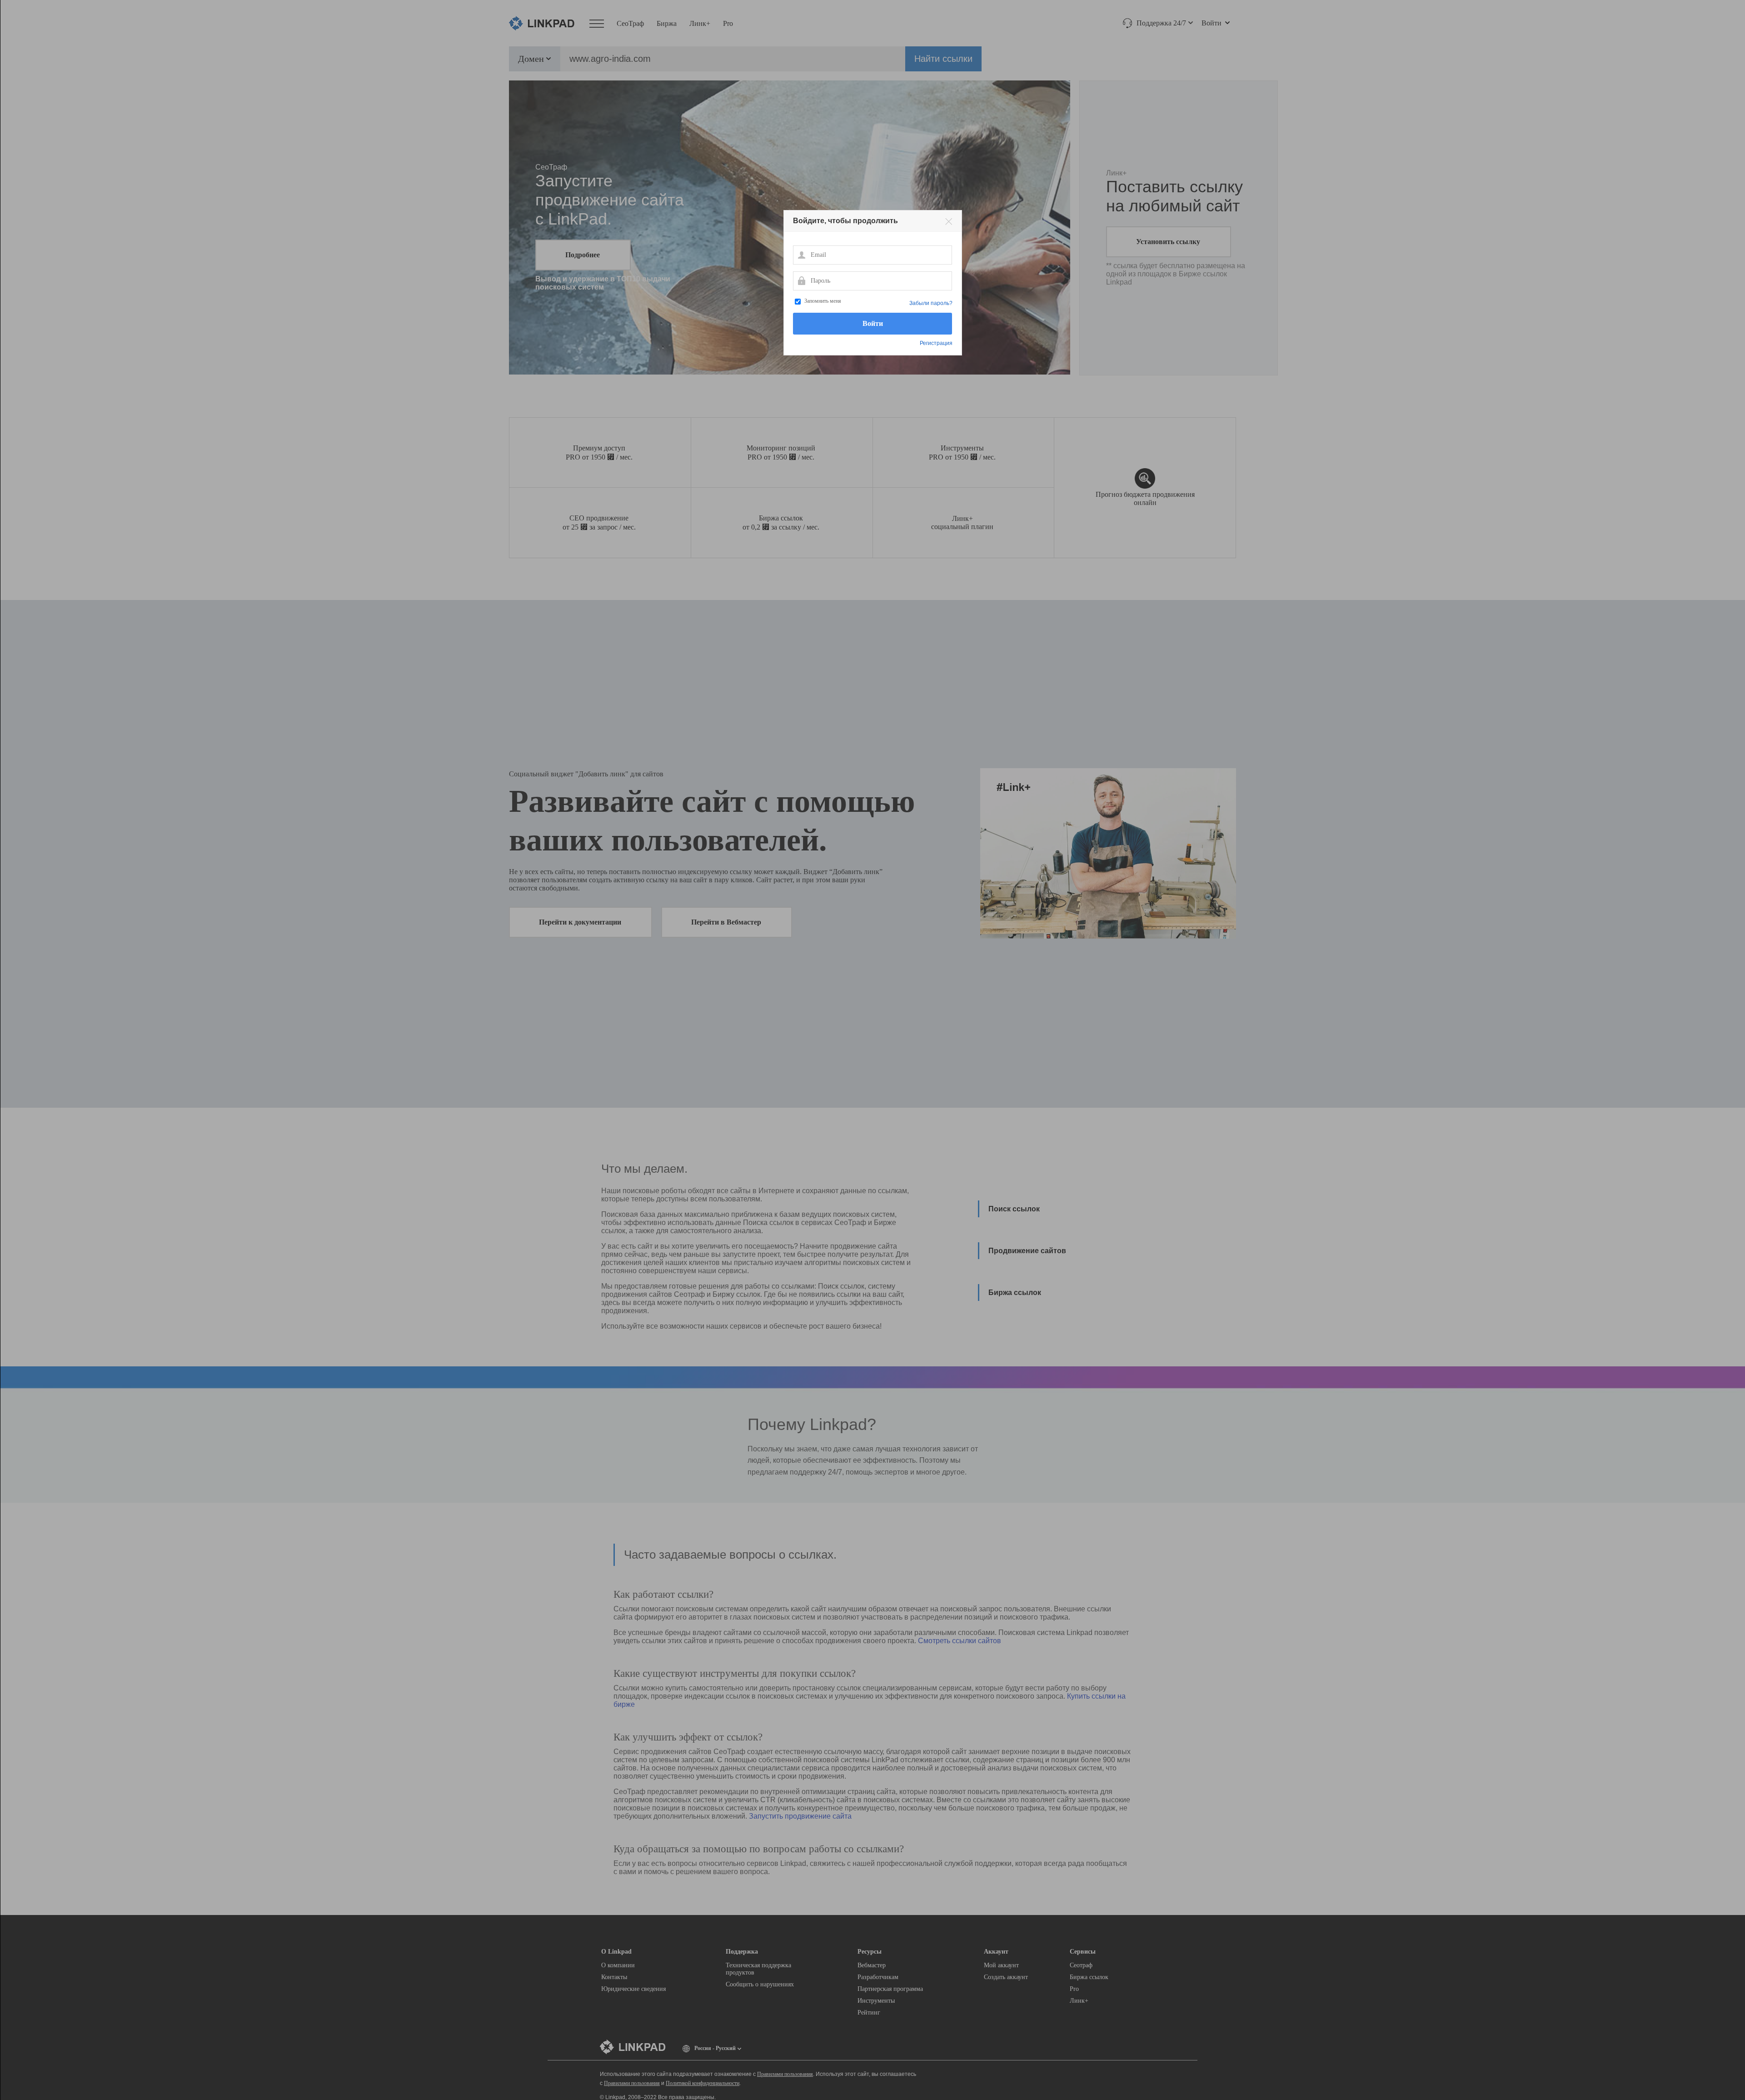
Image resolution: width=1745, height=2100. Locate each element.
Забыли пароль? (931, 303)
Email (801, 255)
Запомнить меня (823, 301)
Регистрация (936, 343)
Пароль (801, 280)
